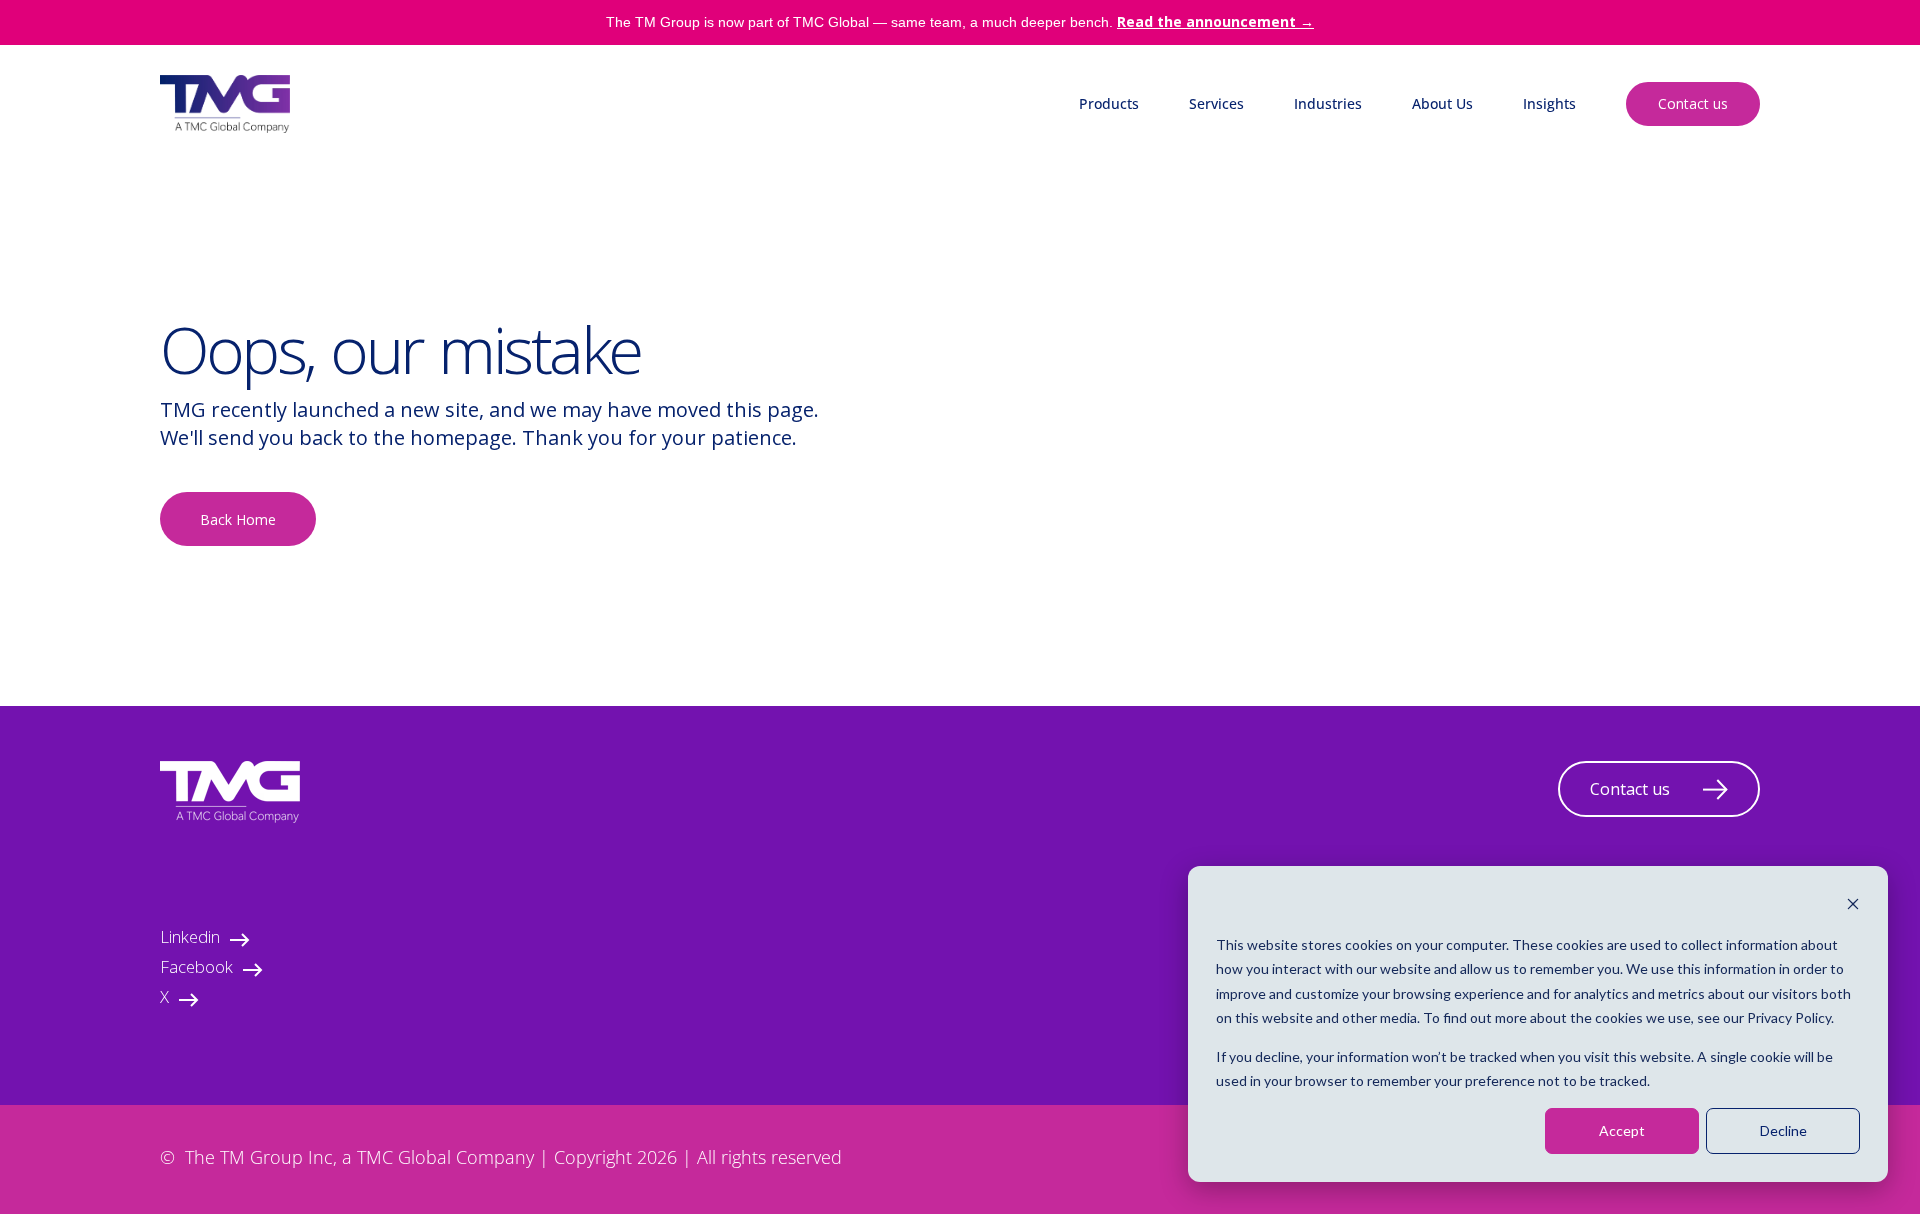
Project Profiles (1573, 271)
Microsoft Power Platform (1164, 192)
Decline (1783, 1130)
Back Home (238, 519)
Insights (1549, 103)
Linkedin (190, 939)
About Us (1442, 103)
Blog (1538, 152)
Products (1109, 103)
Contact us (1693, 103)
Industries (1328, 103)
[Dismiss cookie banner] (1853, 906)
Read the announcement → (1215, 21)
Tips (1536, 231)
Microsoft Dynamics (1144, 152)
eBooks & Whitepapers (1598, 192)
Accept (1622, 1130)
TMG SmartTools (1135, 231)
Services (1216, 103)
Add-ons (1106, 271)
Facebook (196, 969)
